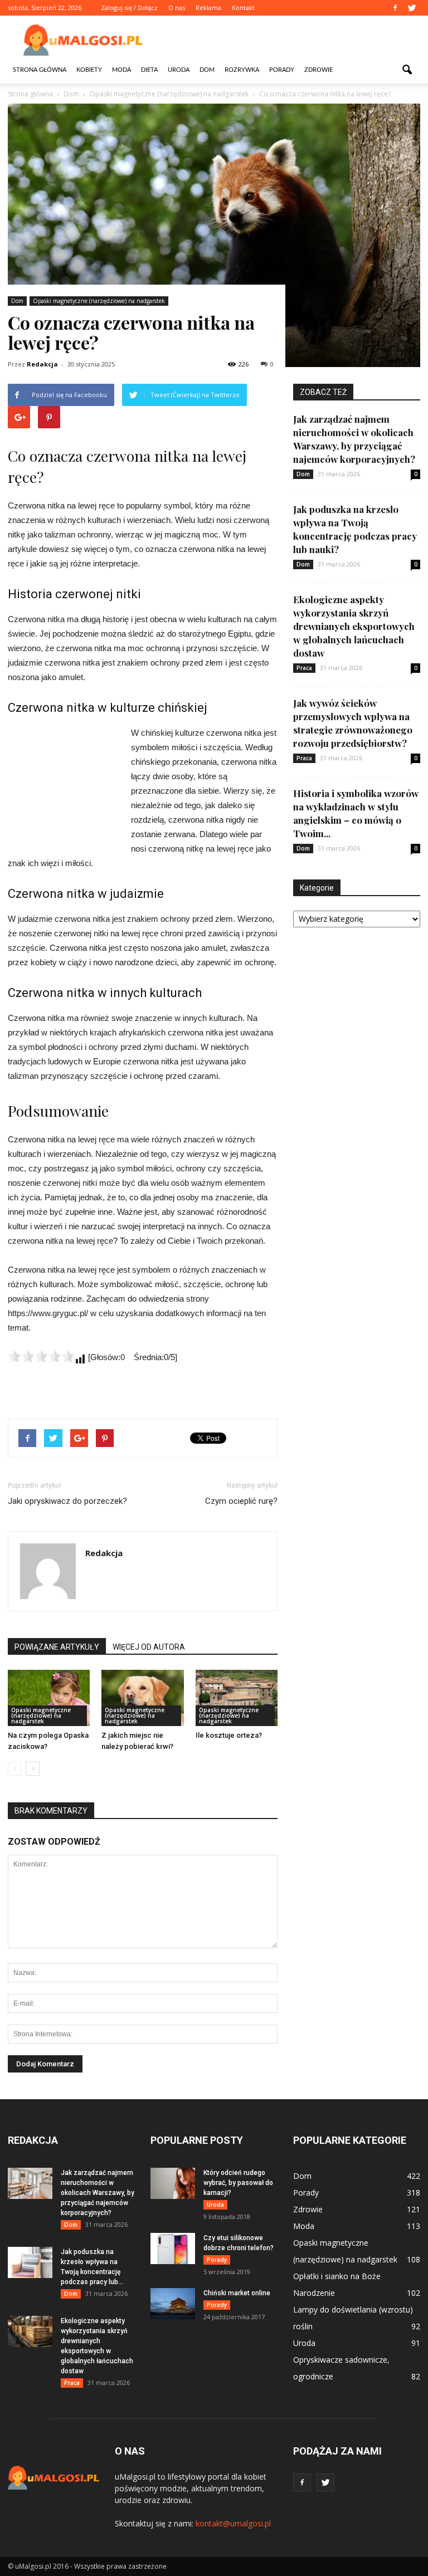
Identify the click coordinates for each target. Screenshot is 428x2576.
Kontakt (243, 8)
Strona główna (40, 70)
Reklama (208, 8)
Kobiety (89, 70)
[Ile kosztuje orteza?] (237, 1698)
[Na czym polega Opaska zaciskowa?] (49, 1698)
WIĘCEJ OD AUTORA (149, 1647)
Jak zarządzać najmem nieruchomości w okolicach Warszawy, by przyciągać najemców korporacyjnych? (98, 2193)
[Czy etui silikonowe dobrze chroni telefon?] (173, 2248)
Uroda (179, 70)
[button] (407, 70)
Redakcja (42, 364)
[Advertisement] (289, 40)
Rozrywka (242, 70)
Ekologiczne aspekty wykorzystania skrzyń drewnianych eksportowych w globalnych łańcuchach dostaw (354, 626)
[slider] (41, 1356)
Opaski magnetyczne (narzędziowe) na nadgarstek (99, 301)
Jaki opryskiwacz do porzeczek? (67, 1501)
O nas (177, 8)
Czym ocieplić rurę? (241, 1501)
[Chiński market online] (173, 2304)
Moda (121, 70)
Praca (304, 668)
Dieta (149, 70)
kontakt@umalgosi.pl (233, 2523)
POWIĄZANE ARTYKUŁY (57, 1647)
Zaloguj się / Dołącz (129, 8)
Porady (282, 70)
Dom (207, 70)
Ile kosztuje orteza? (229, 1735)
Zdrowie (318, 70)
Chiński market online (237, 2293)
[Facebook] (395, 8)
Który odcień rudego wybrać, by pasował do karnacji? (238, 2183)
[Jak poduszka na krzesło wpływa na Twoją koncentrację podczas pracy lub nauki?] (30, 2262)
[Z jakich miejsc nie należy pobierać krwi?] (142, 1698)
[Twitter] (412, 8)
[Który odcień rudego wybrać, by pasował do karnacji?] (173, 2183)
